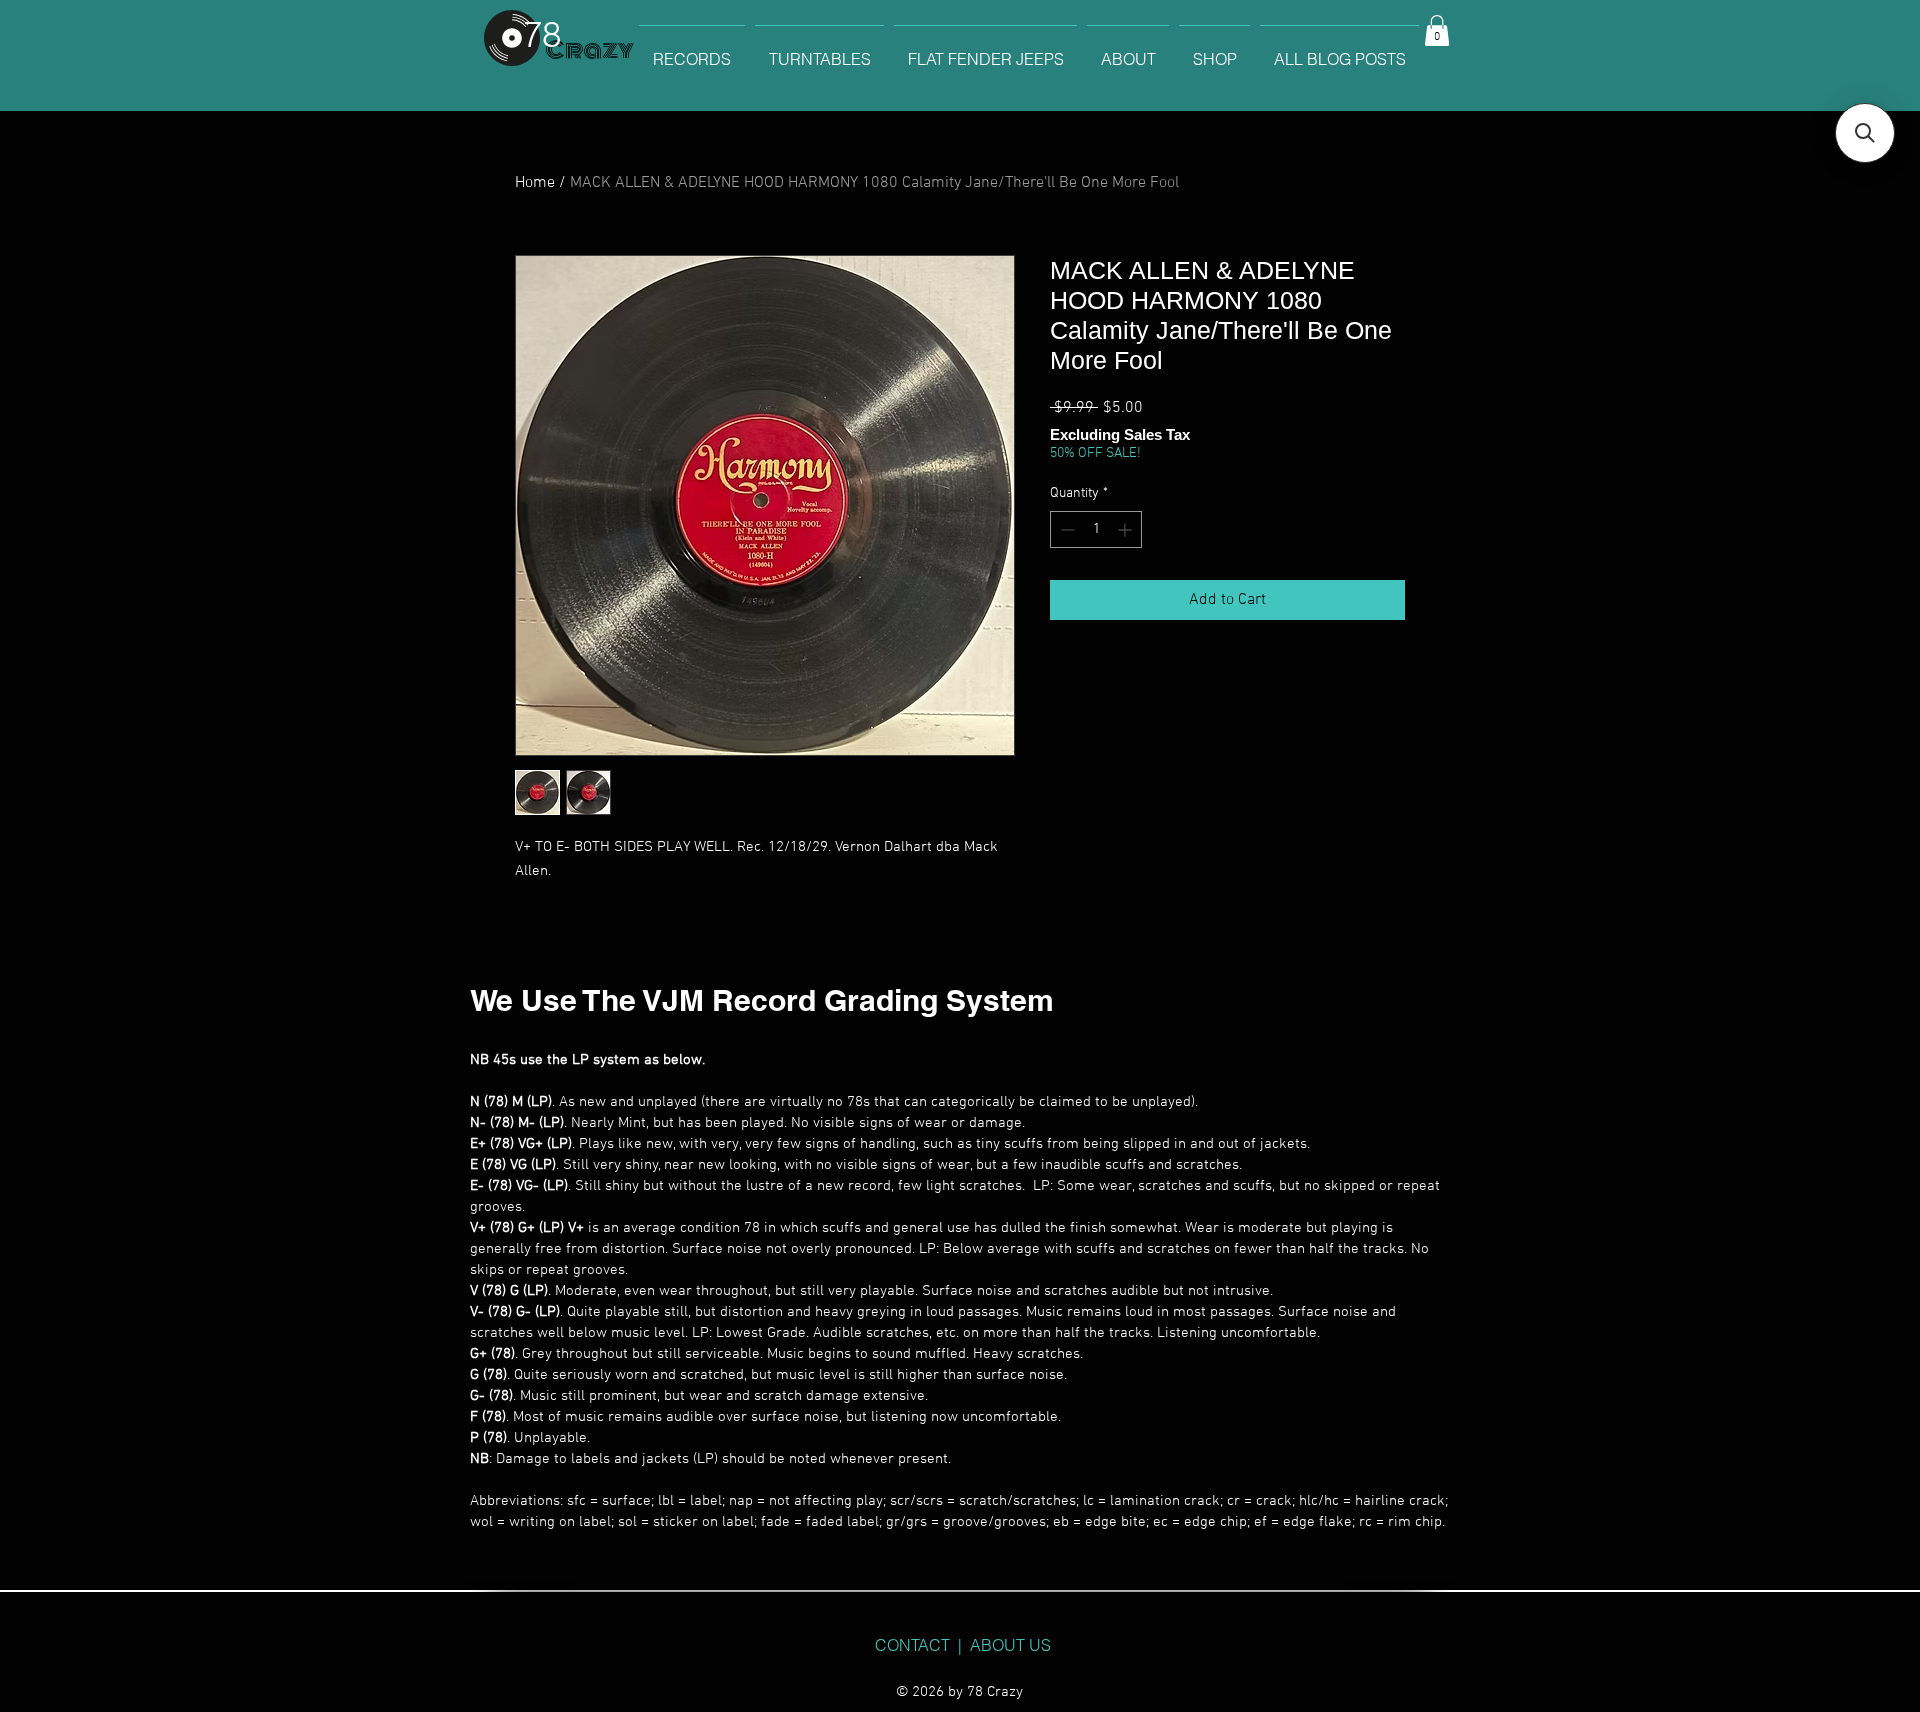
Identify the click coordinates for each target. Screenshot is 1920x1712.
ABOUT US (1010, 1645)
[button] (1437, 30)
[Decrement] (1065, 529)
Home (535, 183)
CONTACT (912, 1645)
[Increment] (1126, 529)
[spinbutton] (1096, 529)
